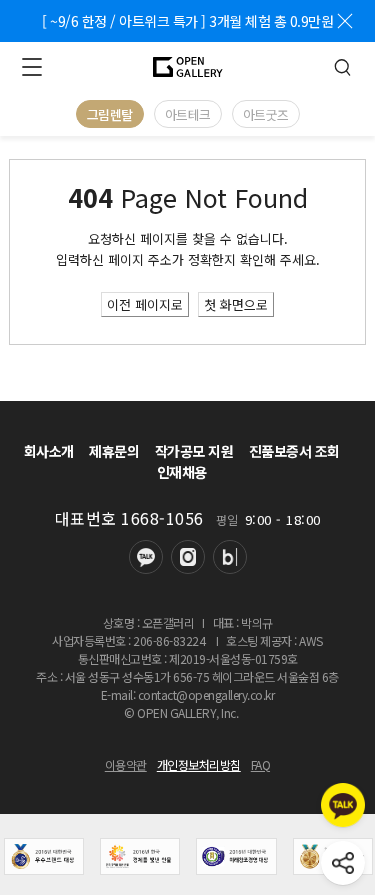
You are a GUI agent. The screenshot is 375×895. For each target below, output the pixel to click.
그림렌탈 (110, 114)
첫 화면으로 (236, 304)
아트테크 (188, 114)
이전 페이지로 (145, 304)
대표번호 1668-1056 (129, 518)
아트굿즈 (266, 114)
